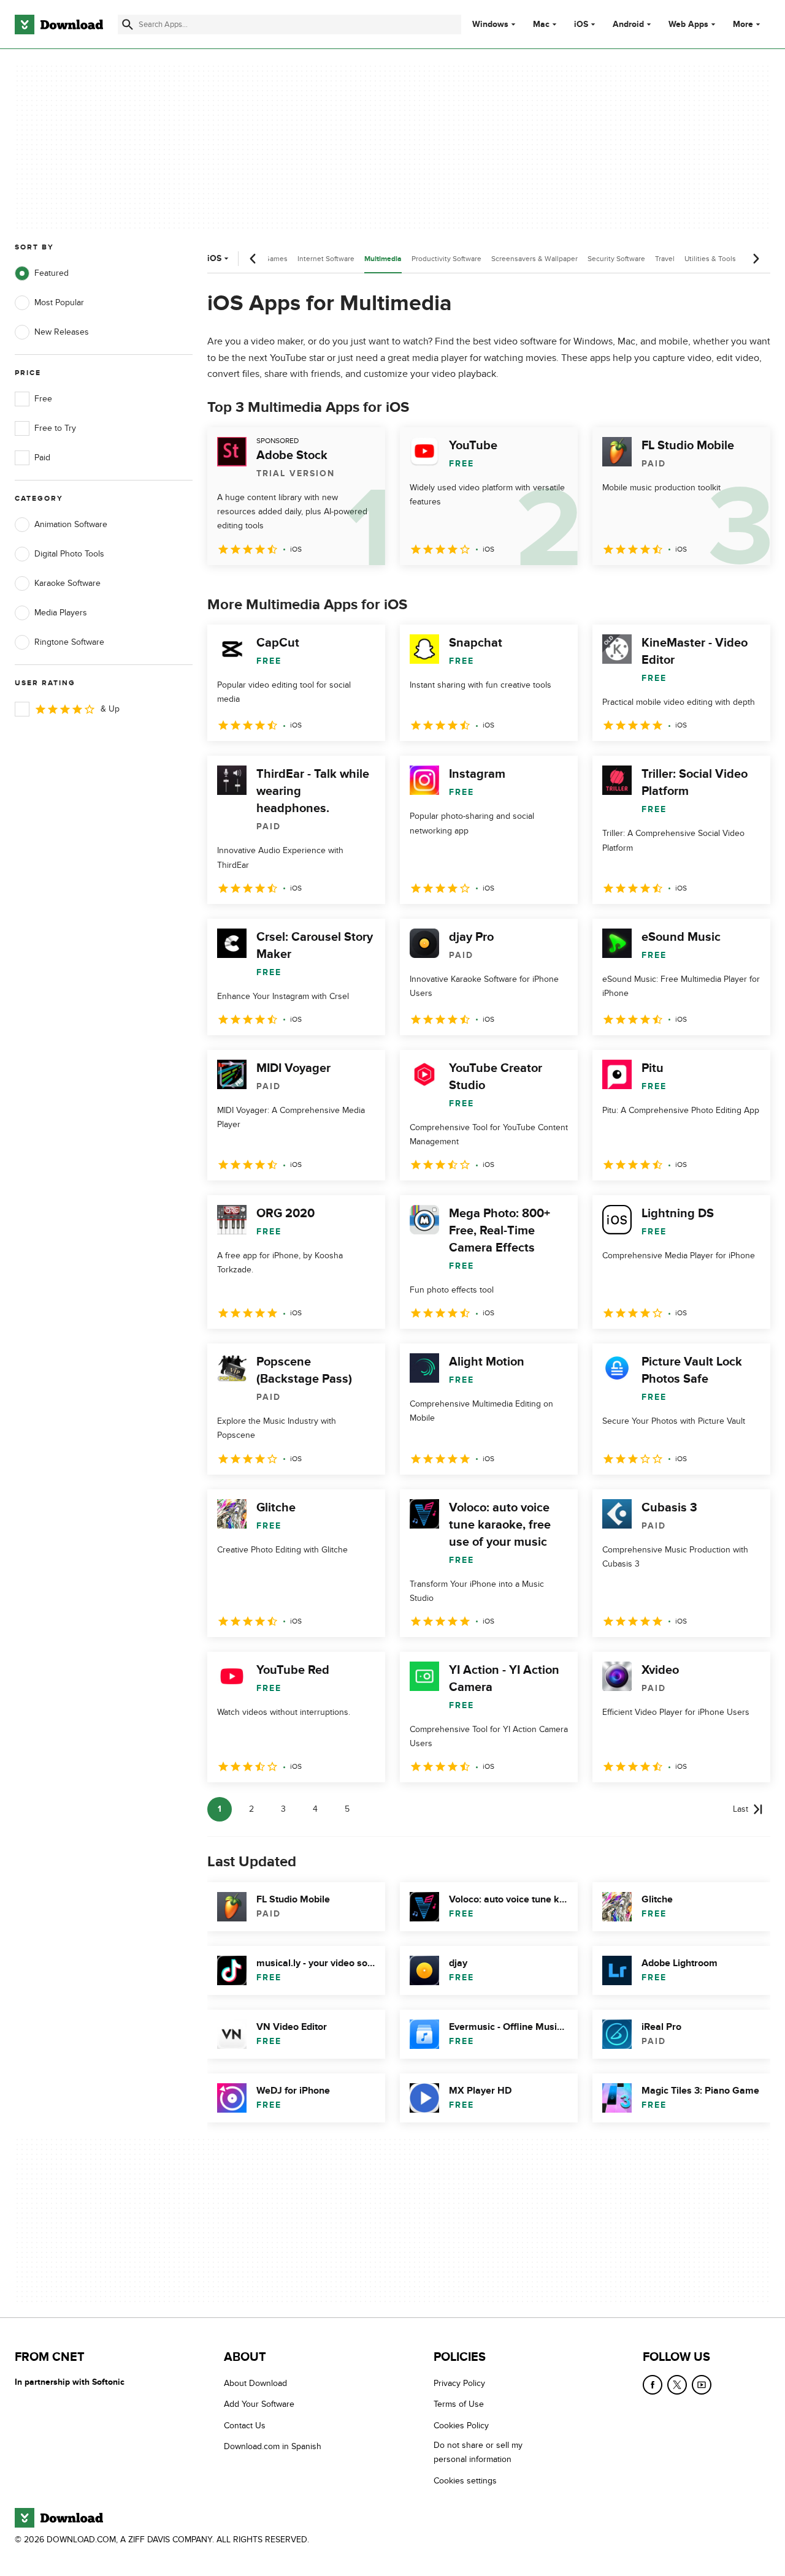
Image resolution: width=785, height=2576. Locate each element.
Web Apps (688, 25)
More (743, 24)
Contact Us (245, 2425)
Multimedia (383, 259)
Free (43, 399)
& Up (110, 709)
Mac (541, 25)
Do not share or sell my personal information (478, 2452)
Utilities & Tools (710, 259)
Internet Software (326, 259)
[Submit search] (128, 25)
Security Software (616, 259)
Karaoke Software (67, 583)
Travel (665, 259)
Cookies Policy (461, 2425)
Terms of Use (459, 2404)
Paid (42, 458)
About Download (255, 2383)
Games (276, 259)
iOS (581, 25)
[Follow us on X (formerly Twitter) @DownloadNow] (677, 2385)
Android (628, 25)
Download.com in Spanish (273, 2446)
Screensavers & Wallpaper (534, 259)
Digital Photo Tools (69, 554)
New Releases (62, 332)
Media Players (61, 613)
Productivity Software (446, 259)
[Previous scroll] (253, 259)
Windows (490, 25)
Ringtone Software (69, 642)
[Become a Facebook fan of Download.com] (653, 2385)
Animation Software (71, 524)
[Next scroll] (756, 259)
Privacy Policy (459, 2383)
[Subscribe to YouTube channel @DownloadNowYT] (702, 2385)
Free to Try (55, 428)
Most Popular (59, 302)
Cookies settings (465, 2480)
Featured (52, 273)
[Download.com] (59, 25)
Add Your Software (259, 2404)
